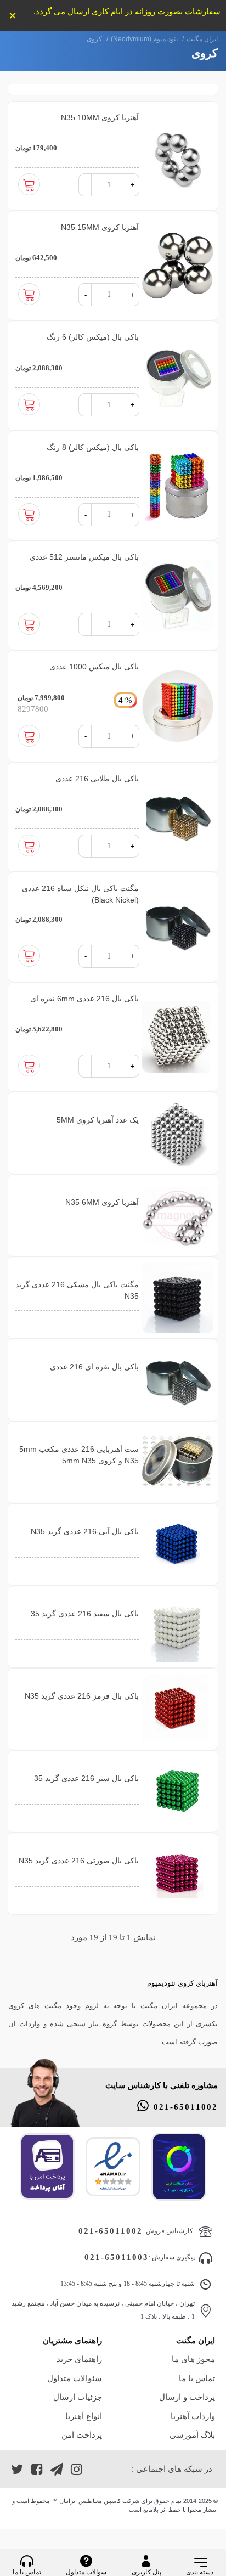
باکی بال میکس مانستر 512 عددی (84, 557)
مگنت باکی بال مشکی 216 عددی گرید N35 (77, 1290)
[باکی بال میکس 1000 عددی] (178, 706)
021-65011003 (117, 2257)
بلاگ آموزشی (192, 2435)
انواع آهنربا (83, 2416)
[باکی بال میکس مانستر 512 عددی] (178, 595)
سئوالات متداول (74, 2378)
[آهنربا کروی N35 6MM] (178, 1215)
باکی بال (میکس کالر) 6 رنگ (93, 337)
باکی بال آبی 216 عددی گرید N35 (85, 1531)
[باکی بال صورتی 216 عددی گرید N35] (178, 1874)
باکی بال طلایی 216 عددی (97, 779)
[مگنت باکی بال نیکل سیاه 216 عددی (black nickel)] (178, 927)
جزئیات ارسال (77, 2397)
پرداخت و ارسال (187, 2397)
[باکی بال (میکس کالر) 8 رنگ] (178, 486)
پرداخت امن (81, 2435)
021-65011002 (186, 2107)
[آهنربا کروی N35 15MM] (178, 266)
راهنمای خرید (79, 2359)
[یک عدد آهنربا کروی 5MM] (178, 1133)
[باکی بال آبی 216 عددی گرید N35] (178, 1545)
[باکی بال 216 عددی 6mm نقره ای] (178, 1037)
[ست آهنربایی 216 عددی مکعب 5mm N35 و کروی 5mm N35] (178, 1462)
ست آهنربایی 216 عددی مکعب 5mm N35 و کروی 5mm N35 (79, 1455)
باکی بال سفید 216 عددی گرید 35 (85, 1614)
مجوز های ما (193, 2359)
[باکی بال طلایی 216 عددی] (178, 817)
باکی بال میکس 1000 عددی (94, 667)
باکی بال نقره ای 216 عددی (94, 1367)
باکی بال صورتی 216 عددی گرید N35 (79, 1861)
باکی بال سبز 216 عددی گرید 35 (86, 1778)
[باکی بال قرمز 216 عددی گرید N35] (178, 1709)
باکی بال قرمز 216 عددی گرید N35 (82, 1696)
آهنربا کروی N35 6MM (102, 1202)
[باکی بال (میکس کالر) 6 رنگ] (178, 375)
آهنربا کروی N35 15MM (100, 227)
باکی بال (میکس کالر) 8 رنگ (93, 447)
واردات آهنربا (193, 2416)
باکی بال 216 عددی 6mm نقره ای (84, 999)
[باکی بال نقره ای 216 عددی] (178, 1380)
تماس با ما (197, 2378)
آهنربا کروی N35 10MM (100, 117)
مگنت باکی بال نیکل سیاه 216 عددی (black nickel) (80, 894)
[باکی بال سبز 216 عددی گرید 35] (178, 1791)
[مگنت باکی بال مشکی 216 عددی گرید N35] (178, 1298)
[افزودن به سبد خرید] (29, 187)
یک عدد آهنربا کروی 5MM (98, 1120)
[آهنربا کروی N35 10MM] (178, 156)
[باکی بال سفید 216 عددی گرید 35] (178, 1627)
